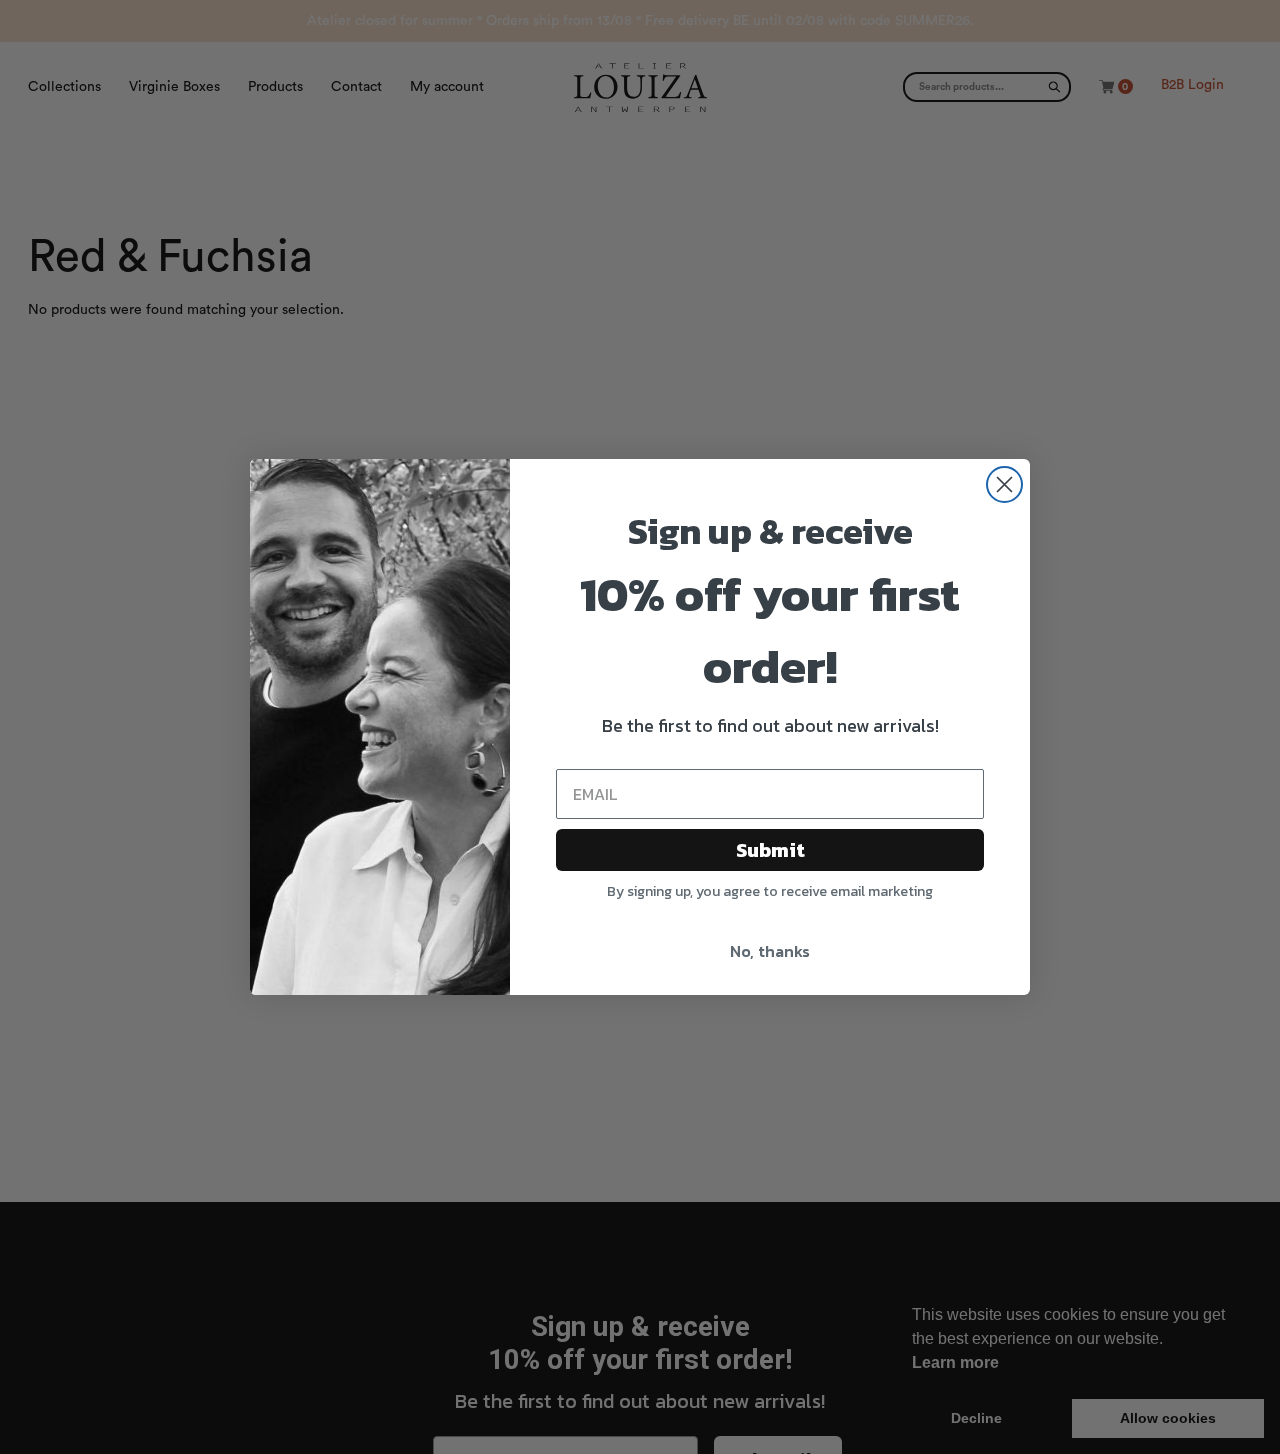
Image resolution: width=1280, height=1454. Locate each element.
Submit (770, 850)
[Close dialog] (1004, 484)
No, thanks (770, 951)
